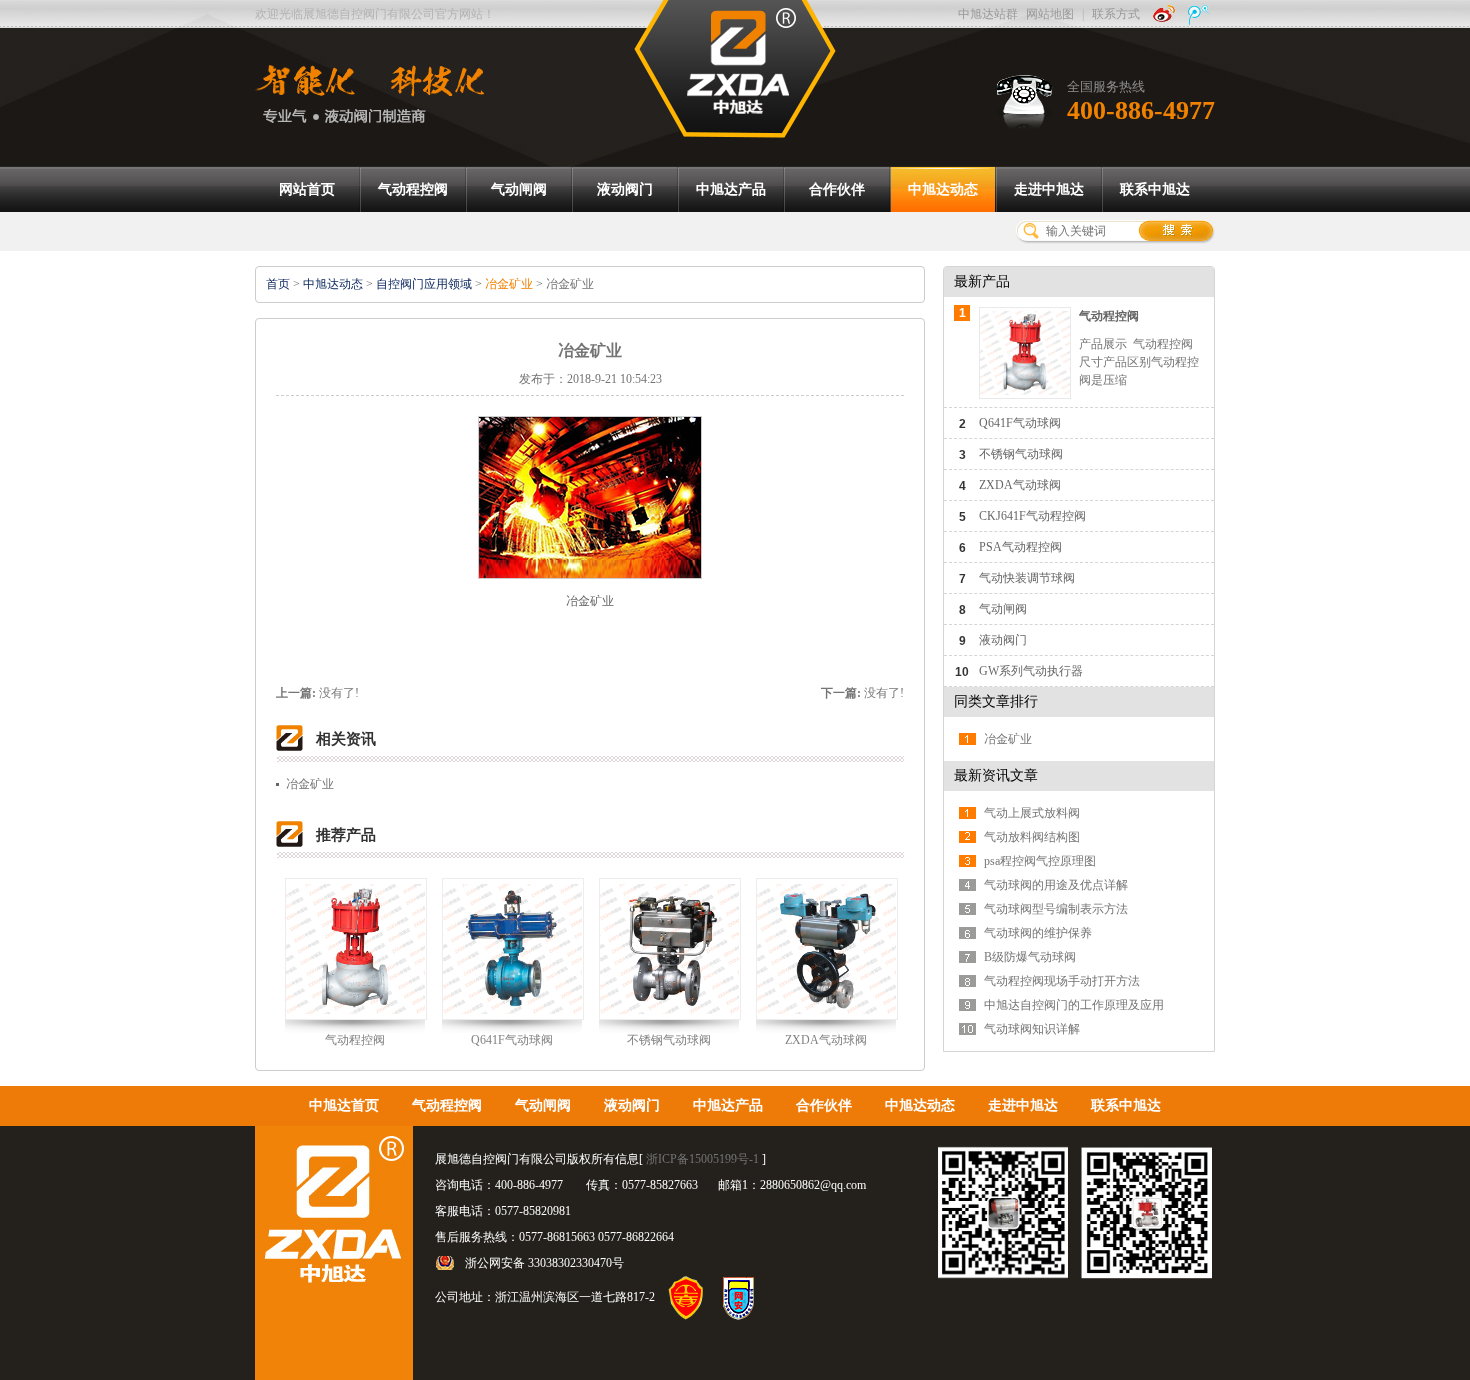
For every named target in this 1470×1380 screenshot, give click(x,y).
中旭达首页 (344, 1105)
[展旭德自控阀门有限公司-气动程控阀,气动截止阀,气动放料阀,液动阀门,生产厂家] (735, 68)
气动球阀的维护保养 (1038, 933)
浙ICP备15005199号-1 (702, 1159)
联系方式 (1116, 14)
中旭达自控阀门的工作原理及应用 (1074, 1005)
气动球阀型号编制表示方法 (1056, 909)
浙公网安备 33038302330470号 (544, 1263)
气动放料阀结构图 (1032, 837)
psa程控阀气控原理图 (1040, 861)
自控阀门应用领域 (424, 284)
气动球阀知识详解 (1032, 1029)
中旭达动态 (333, 284)
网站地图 (1050, 14)
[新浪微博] (1164, 14)
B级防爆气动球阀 (1030, 957)
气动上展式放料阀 (1032, 813)
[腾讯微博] (1199, 14)
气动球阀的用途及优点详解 (1056, 885)
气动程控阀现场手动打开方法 (1062, 981)
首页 (278, 284)
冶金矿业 (509, 284)
